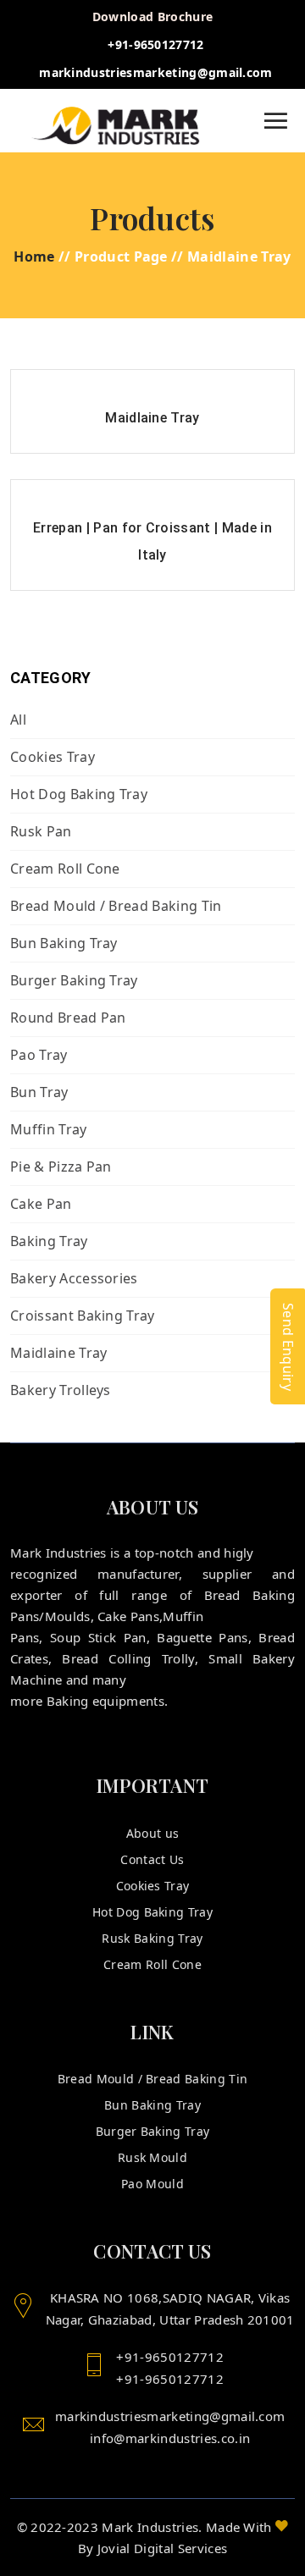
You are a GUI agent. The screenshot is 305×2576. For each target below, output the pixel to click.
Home (34, 256)
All (18, 720)
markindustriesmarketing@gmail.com (156, 72)
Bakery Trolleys (61, 1390)
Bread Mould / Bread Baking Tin (116, 906)
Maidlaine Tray (58, 1353)
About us (153, 1833)
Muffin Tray (49, 1129)
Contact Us (152, 1859)
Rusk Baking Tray (152, 1938)
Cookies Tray (53, 757)
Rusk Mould (152, 2157)
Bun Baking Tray (64, 943)
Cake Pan (41, 1204)
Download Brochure (152, 17)
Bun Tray (39, 1092)
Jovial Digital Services (162, 2548)
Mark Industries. (152, 2527)
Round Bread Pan (68, 1018)
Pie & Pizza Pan (61, 1167)
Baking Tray (49, 1241)
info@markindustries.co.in (170, 2438)
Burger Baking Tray (74, 980)
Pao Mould (152, 2184)
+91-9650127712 (155, 44)
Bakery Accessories (74, 1278)
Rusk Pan (41, 831)
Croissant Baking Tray (83, 1316)
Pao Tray (39, 1055)
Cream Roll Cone (65, 869)
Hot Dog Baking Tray (79, 794)
